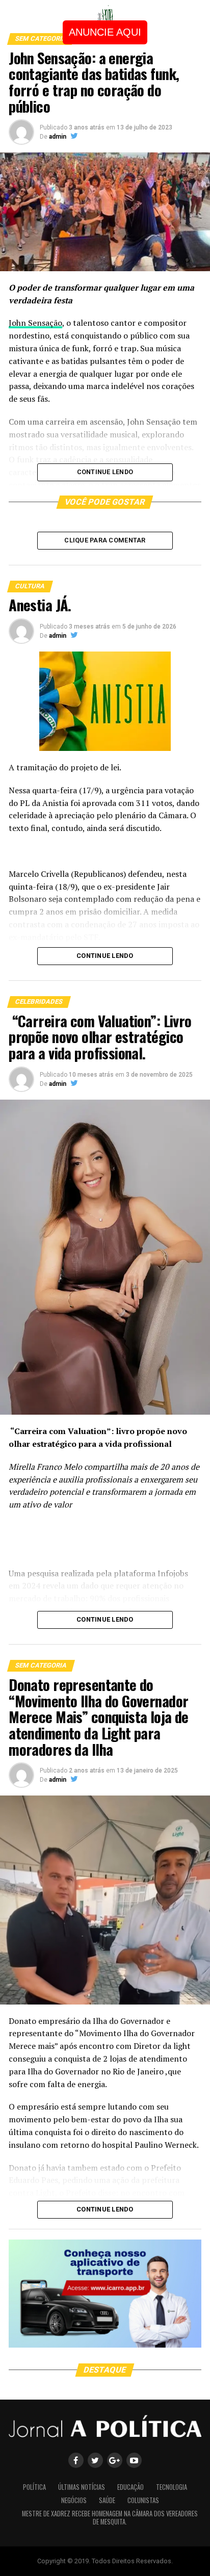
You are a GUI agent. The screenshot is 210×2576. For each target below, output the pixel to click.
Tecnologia (172, 2487)
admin (58, 137)
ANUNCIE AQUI (105, 32)
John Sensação (35, 323)
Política (34, 2487)
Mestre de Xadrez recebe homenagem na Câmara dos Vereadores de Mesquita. (110, 2518)
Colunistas (143, 2500)
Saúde (107, 2500)
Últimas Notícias (82, 2487)
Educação (130, 2487)
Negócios (74, 2500)
